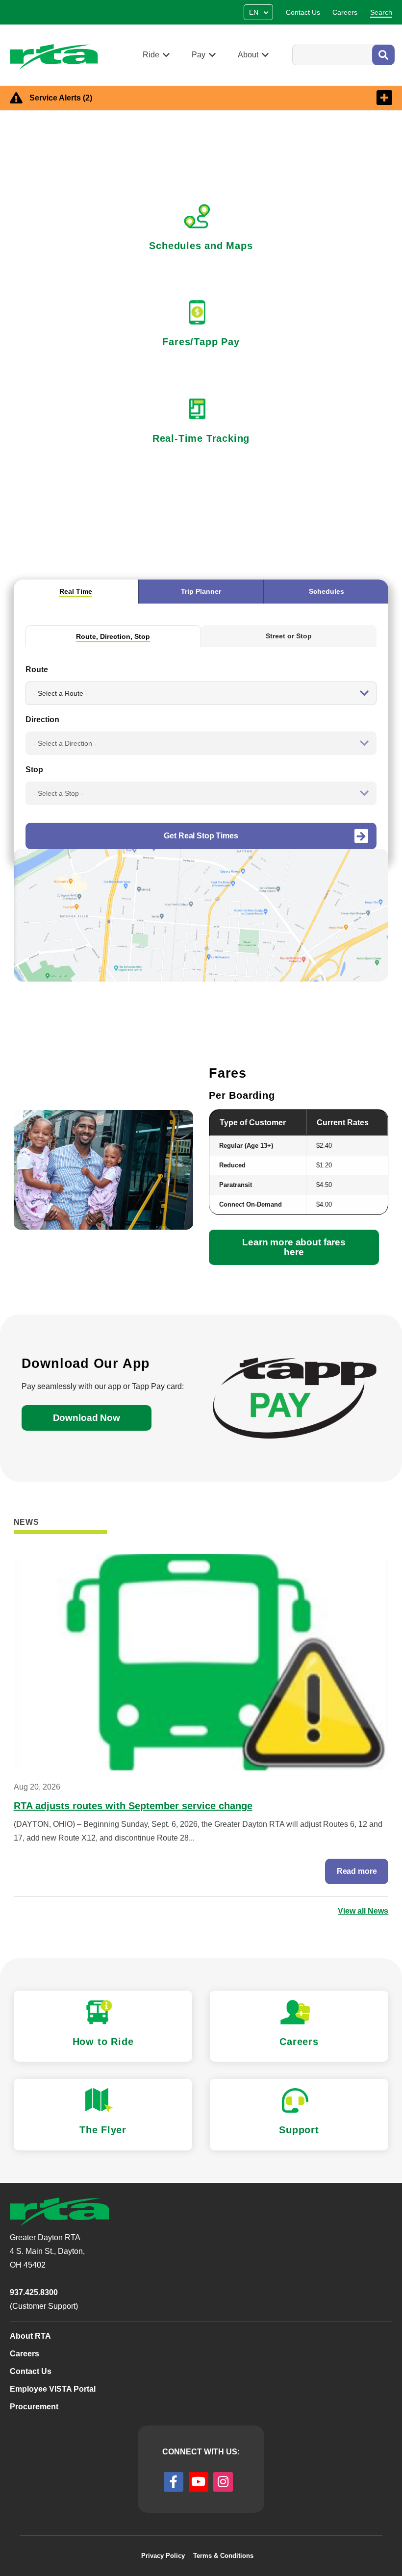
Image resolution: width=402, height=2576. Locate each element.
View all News (363, 1911)
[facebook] (174, 2482)
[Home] (58, 57)
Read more (357, 1871)
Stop (34, 770)
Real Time (76, 591)
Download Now (87, 1418)
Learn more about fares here (294, 1247)
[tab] (76, 591)
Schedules (327, 591)
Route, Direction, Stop (113, 636)
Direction (42, 720)
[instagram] (223, 2482)
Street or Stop (289, 636)
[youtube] (199, 2482)
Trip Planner (201, 591)
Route (37, 669)
